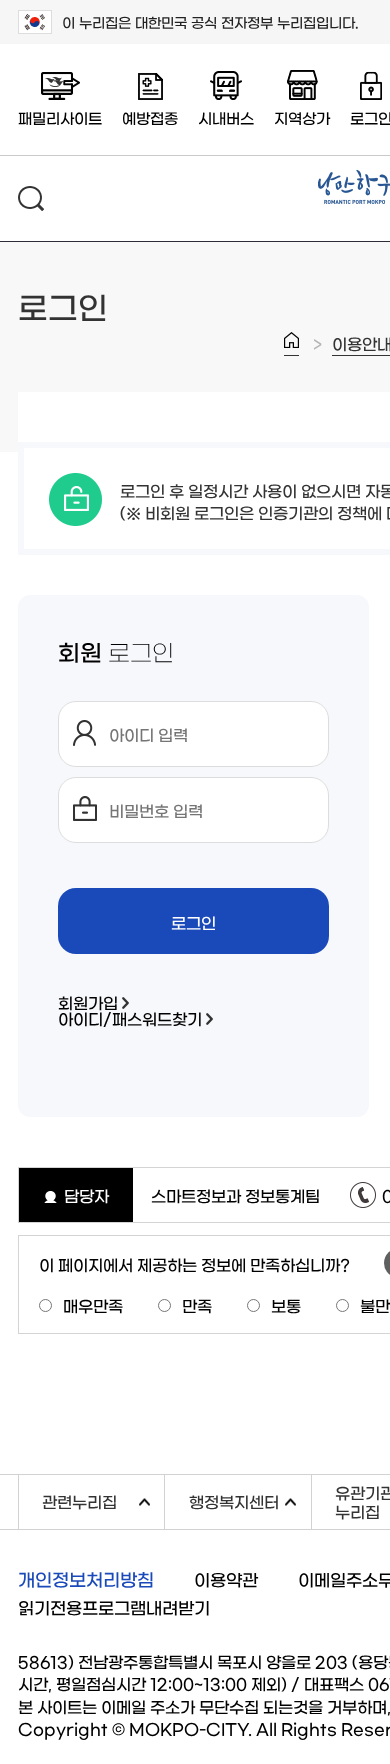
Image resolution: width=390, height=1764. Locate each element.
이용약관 (226, 1578)
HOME (291, 344)
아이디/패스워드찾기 (130, 1018)
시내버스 (226, 117)
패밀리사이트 (60, 117)
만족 (197, 1305)
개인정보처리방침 (86, 1579)
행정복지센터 (249, 1498)
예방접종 (150, 117)
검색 (31, 198)
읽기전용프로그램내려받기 (114, 1606)
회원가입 (88, 1002)
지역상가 (302, 117)
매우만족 (93, 1305)
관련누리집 (103, 1498)
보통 (286, 1305)
